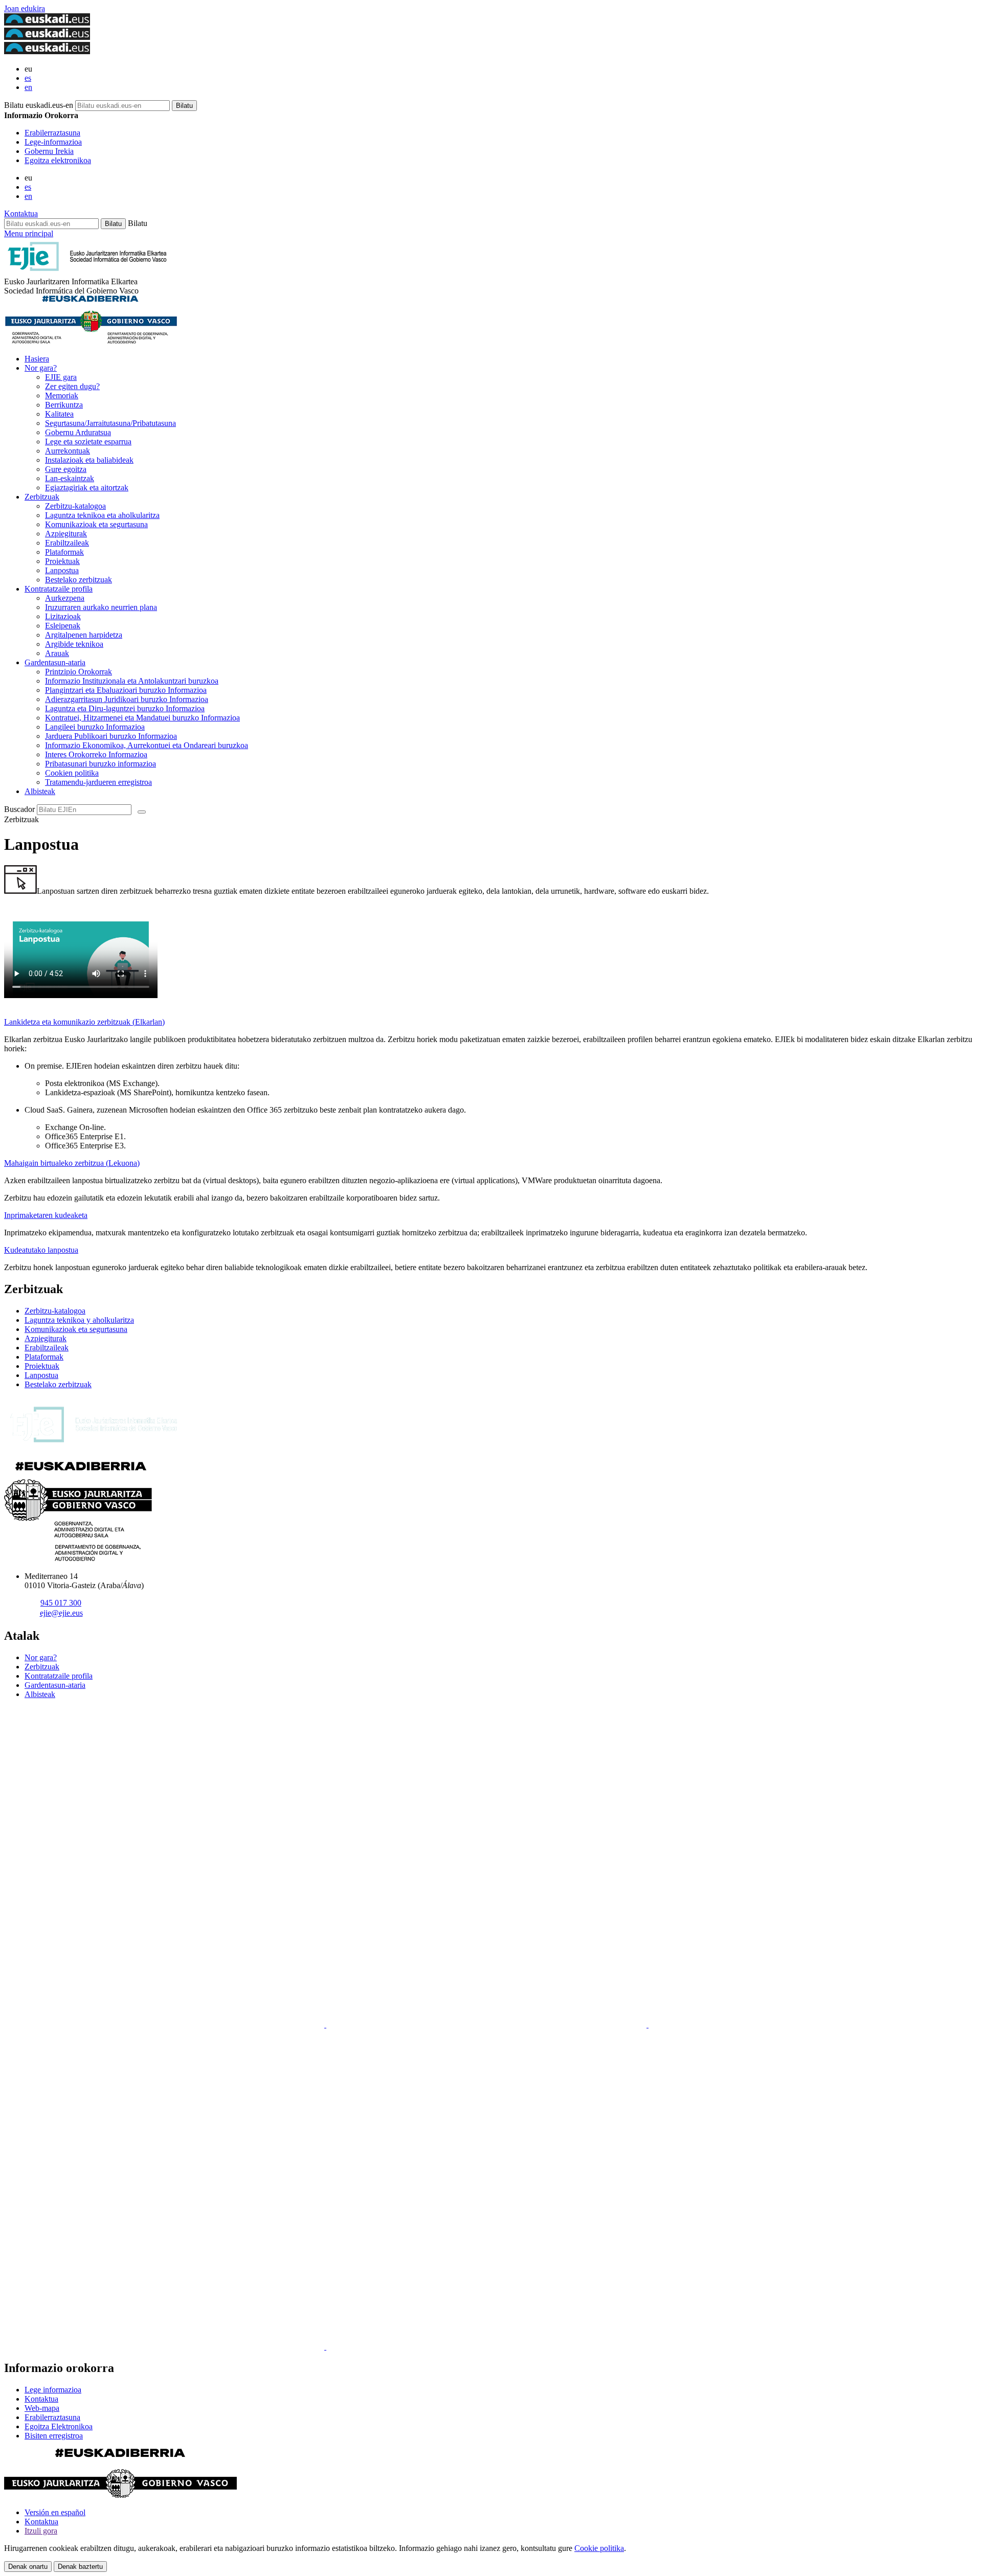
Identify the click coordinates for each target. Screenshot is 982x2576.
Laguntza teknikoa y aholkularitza (79, 1320)
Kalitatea (59, 414)
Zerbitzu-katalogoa (75, 506)
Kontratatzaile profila (59, 589)
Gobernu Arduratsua (78, 432)
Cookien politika (72, 773)
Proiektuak (62, 561)
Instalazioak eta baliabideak (89, 460)
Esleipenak (63, 626)
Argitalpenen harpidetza (84, 635)
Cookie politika (599, 2548)
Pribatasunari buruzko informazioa (101, 764)
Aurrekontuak (68, 451)
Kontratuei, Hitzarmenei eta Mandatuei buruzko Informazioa (142, 718)
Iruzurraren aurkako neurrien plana (101, 607)
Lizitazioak (63, 616)
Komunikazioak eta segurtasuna (96, 524)
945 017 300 (61, 1603)
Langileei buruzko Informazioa (95, 727)
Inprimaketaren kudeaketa (46, 1215)
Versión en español (55, 2512)
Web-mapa (42, 2408)
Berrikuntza (64, 405)
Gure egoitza (66, 469)
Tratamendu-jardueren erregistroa (98, 782)
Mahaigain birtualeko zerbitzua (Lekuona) (72, 1163)
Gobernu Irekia (49, 151)
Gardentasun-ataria (55, 662)
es (28, 78)
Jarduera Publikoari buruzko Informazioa (111, 736)
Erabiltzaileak (67, 543)
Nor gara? (41, 368)
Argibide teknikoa (74, 644)
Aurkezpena (65, 598)
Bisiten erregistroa (54, 2436)
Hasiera (37, 359)
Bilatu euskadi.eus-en (39, 105)
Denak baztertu (80, 2567)
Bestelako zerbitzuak (79, 580)
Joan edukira (25, 8)
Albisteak (40, 791)
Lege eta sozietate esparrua (88, 442)
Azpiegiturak (66, 534)
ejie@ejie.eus (61, 1613)
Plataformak (64, 552)
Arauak (57, 653)
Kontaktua (21, 213)
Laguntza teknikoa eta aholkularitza (102, 515)
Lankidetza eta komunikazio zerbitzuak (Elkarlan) (84, 1022)
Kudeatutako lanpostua (41, 1250)
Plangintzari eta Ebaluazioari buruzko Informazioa (126, 690)
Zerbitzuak (42, 497)
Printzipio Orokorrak (79, 672)
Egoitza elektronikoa (58, 160)
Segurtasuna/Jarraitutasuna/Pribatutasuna (110, 423)
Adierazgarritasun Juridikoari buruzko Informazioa (127, 699)
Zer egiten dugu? (72, 386)
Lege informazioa (53, 2390)
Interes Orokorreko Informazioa (96, 754)
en (28, 87)
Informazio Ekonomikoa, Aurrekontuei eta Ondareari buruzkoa (147, 745)
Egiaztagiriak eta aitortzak (87, 488)
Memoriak (62, 396)
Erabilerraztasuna (52, 133)
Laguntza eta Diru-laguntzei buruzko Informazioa (125, 708)
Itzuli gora (41, 2531)
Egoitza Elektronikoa (59, 2426)
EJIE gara (61, 377)
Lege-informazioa (53, 142)
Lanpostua (62, 570)
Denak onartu (28, 2567)
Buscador (19, 809)
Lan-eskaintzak (70, 478)
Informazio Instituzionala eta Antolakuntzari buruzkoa (132, 681)
